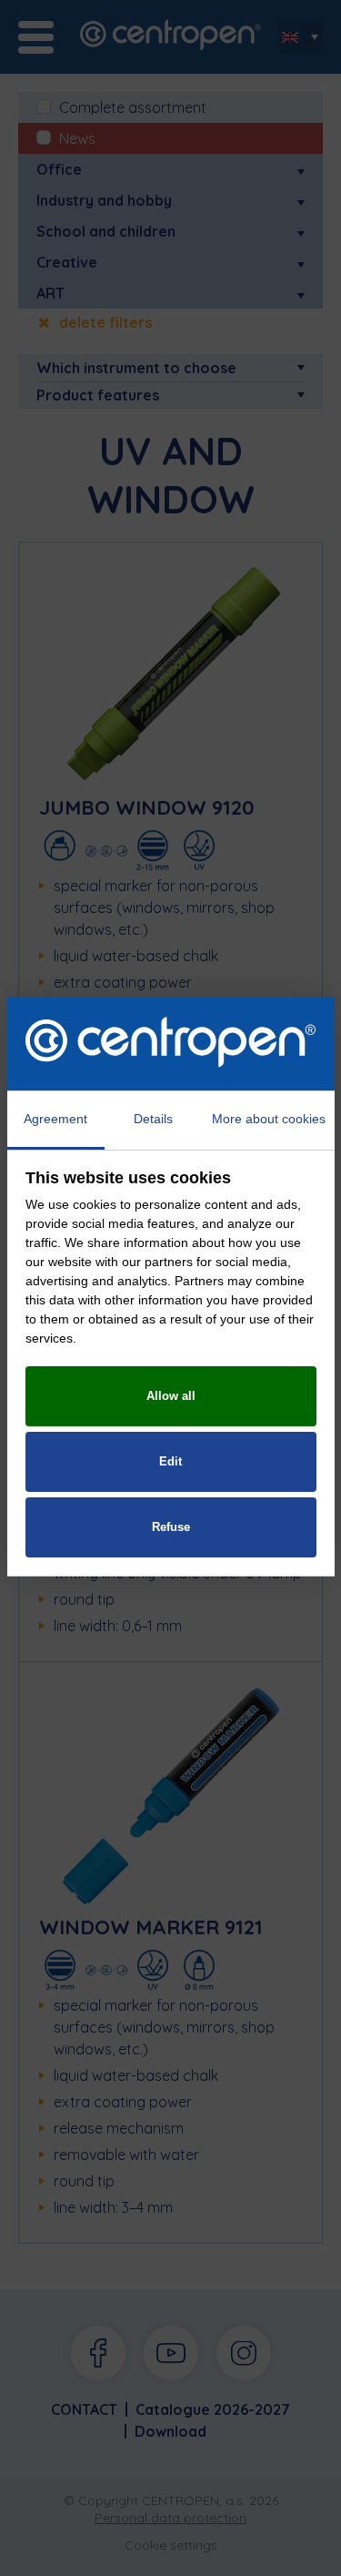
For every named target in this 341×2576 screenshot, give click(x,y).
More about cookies (269, 1119)
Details (153, 1119)
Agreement (55, 1119)
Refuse (171, 1527)
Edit (170, 1461)
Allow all (171, 1396)
